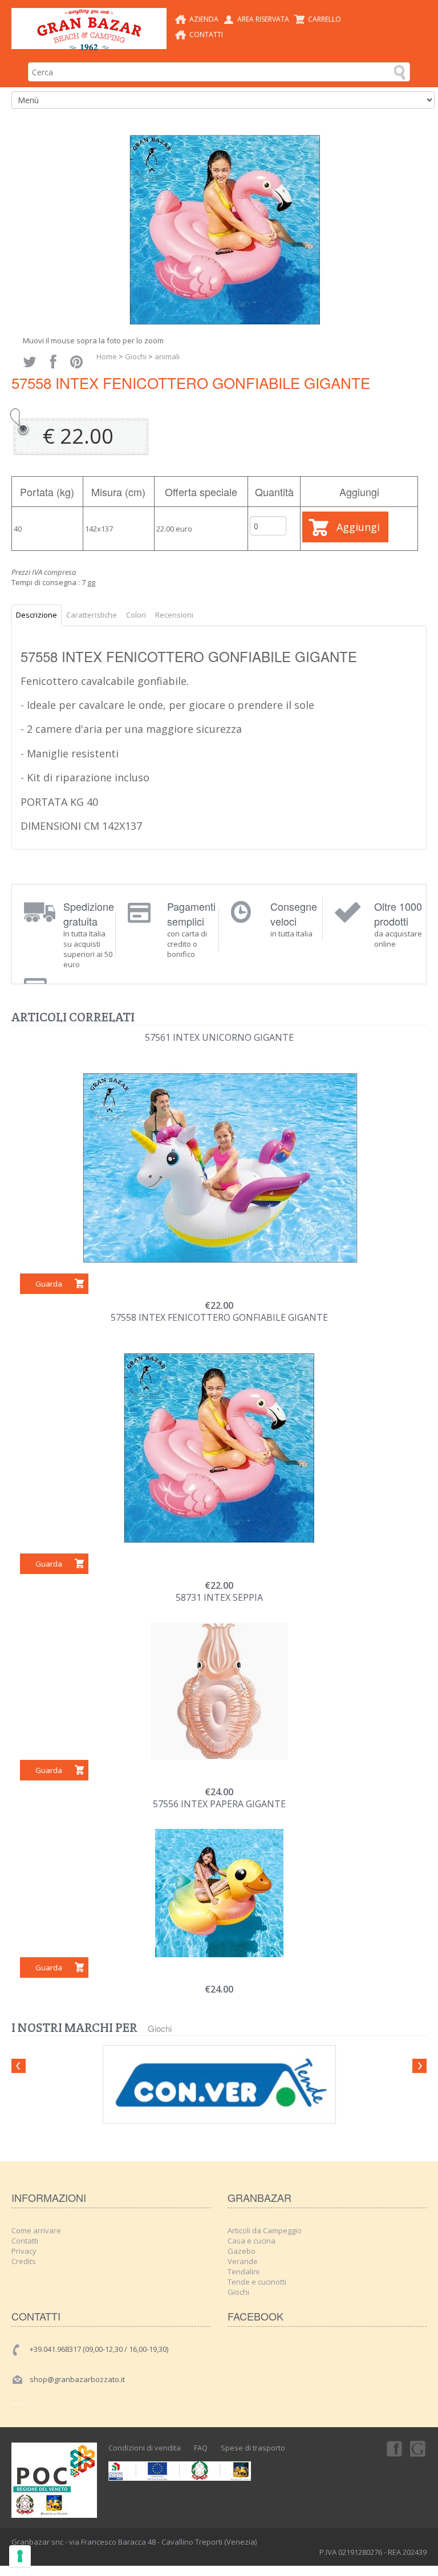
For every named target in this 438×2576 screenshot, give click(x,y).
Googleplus (419, 2448)
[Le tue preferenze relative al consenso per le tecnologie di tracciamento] (20, 2556)
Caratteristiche (92, 615)
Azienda (204, 19)
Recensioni (174, 615)
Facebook (394, 2448)
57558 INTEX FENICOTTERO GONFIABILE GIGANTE (219, 1317)
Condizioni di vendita (145, 2448)
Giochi (136, 356)
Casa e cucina (252, 2241)
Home (107, 356)
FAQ (201, 2448)
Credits (24, 2261)
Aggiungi (358, 527)
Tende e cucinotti (257, 2282)
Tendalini (244, 2271)
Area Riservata (263, 19)
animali (167, 356)
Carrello (325, 19)
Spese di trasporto (253, 2448)
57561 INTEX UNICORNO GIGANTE (219, 1037)
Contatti (206, 35)
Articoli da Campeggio (265, 2230)
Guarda (49, 1284)
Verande (243, 2261)
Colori (136, 615)
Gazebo (242, 2251)
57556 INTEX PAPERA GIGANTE (219, 1804)
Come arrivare (36, 2230)
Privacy (24, 2251)
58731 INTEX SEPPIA (219, 1597)
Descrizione (36, 615)
